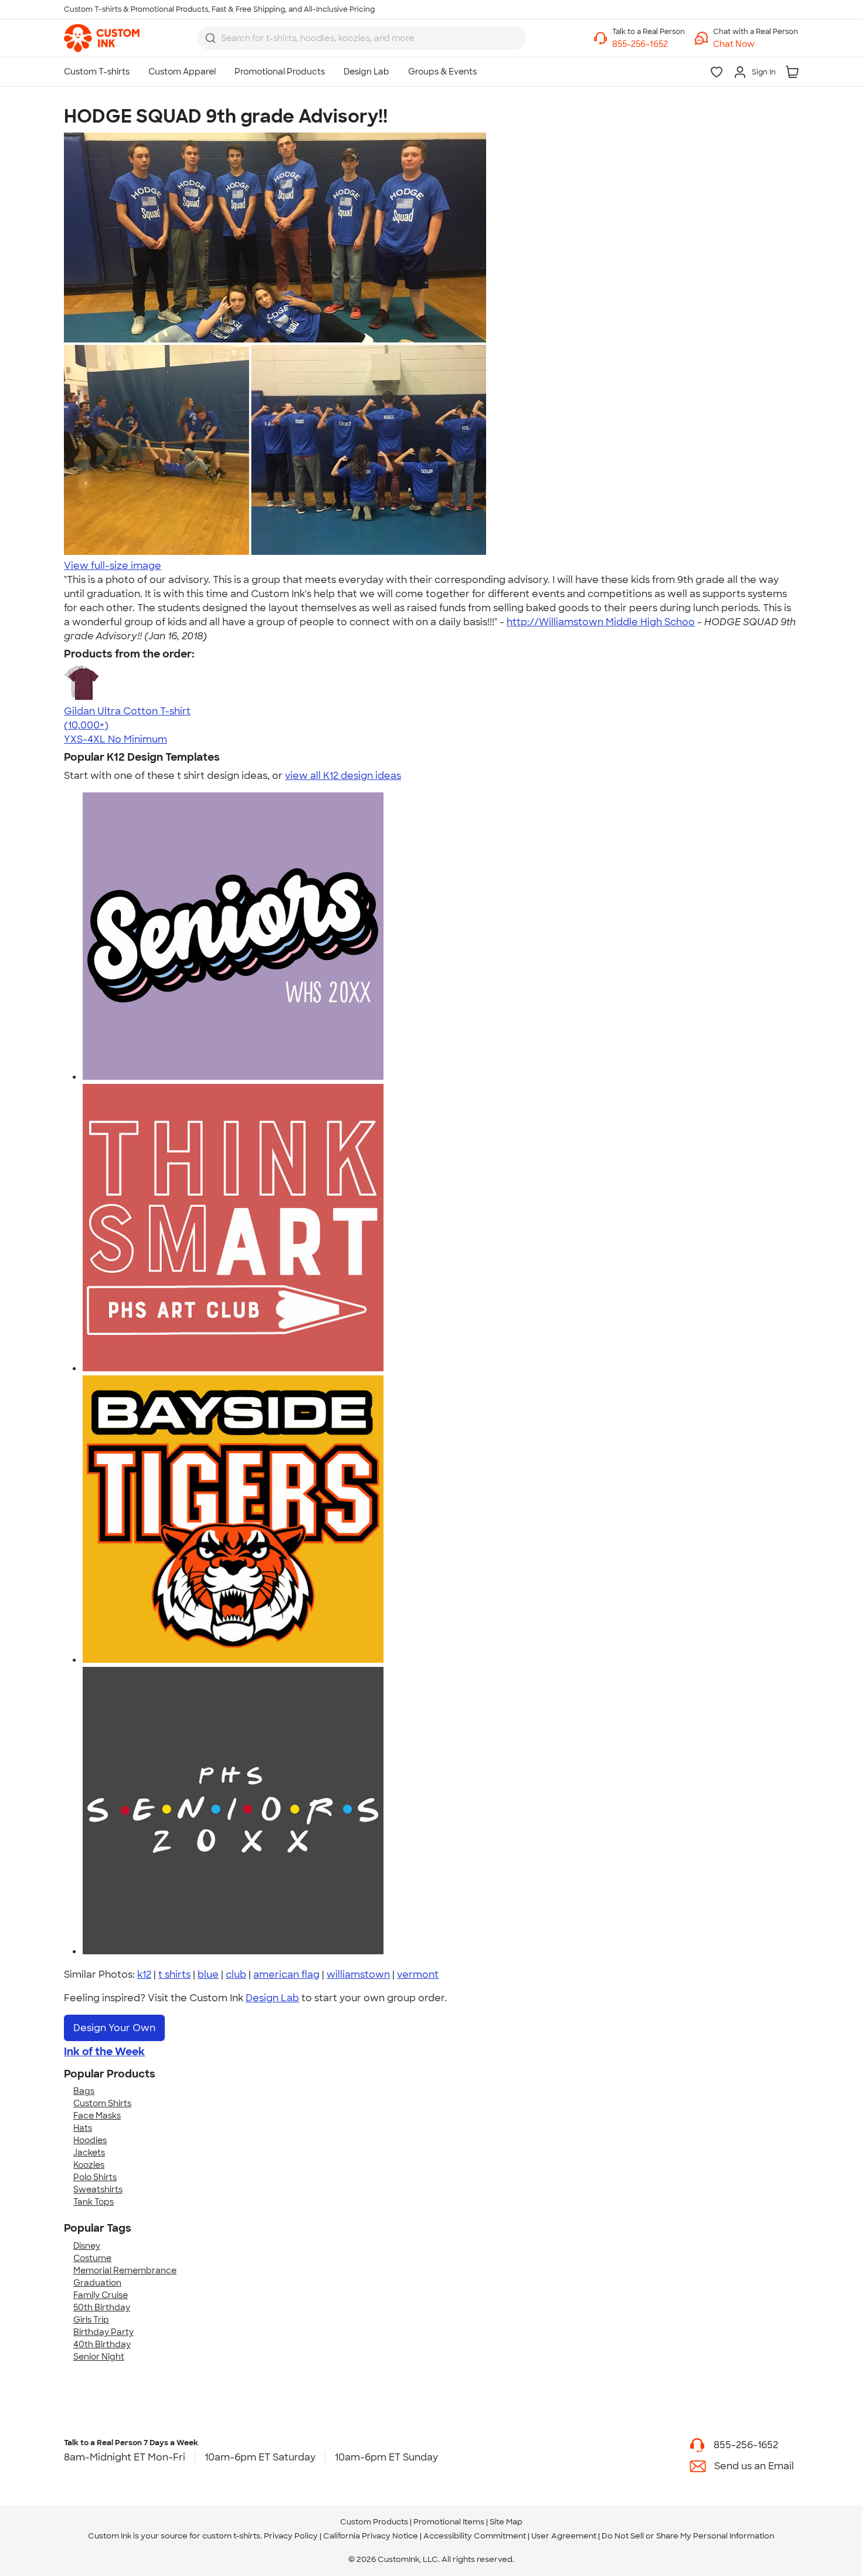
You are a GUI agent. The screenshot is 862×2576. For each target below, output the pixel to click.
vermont (418, 1975)
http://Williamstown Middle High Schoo (601, 622)
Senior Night (99, 2357)
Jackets (89, 2153)
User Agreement (564, 2536)
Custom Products (374, 2522)
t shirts (174, 1975)
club (236, 1975)
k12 (144, 1975)
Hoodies (90, 2140)
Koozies (89, 2165)
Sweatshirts (98, 2189)
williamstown (358, 1975)
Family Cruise (101, 2295)
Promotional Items (449, 2522)
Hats (83, 2128)
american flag (286, 1975)
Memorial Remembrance (125, 2270)
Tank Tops (94, 2202)
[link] (102, 38)
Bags (84, 2091)
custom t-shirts (231, 2536)
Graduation (97, 2283)
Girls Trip (91, 2320)
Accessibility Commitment (475, 2536)
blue (208, 1975)
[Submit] (211, 38)
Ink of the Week (104, 2052)
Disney (87, 2246)
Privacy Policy (291, 2536)
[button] (756, 44)
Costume (92, 2258)
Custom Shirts (102, 2103)
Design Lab (272, 1998)
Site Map (506, 2522)
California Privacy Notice (371, 2536)
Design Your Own (114, 2028)
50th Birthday (102, 2307)
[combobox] (362, 38)
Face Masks (97, 2116)
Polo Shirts (95, 2177)
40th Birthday (102, 2344)
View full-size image (113, 566)
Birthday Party (103, 2332)
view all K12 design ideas (343, 776)
